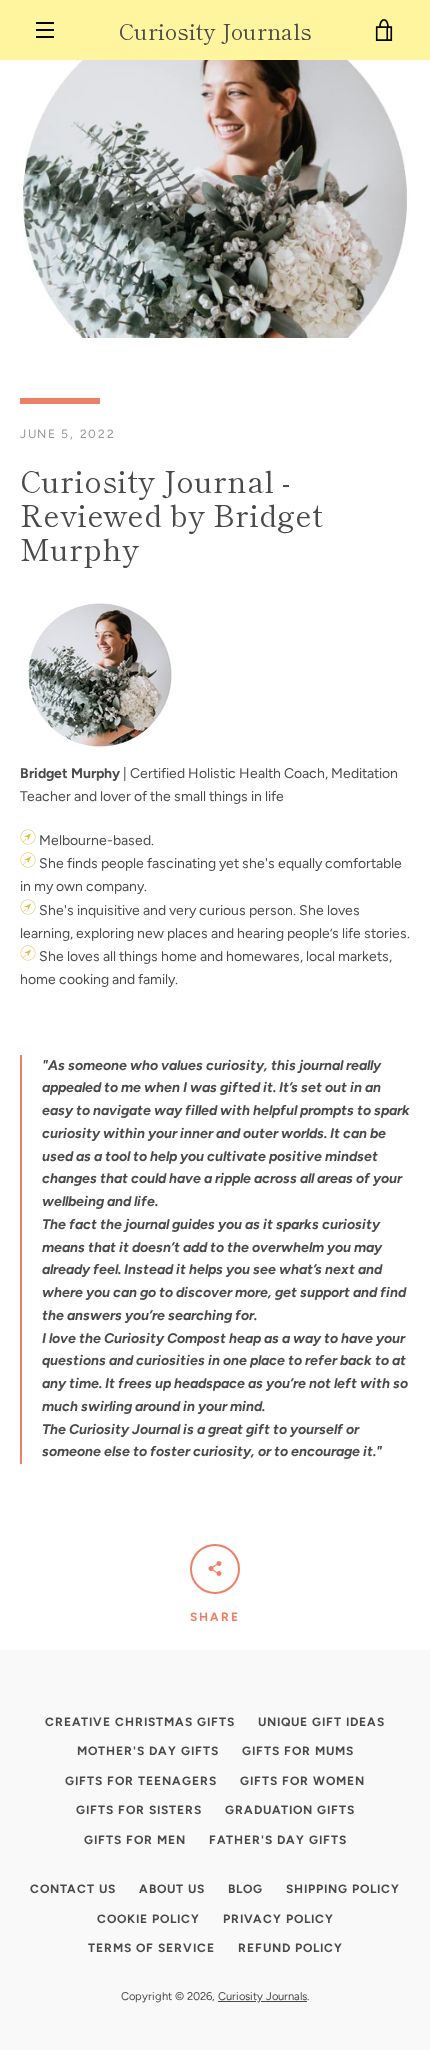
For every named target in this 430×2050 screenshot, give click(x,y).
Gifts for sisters (139, 1810)
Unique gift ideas (321, 1722)
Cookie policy (148, 1919)
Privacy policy (278, 1919)
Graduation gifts (290, 1810)
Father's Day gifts (278, 1840)
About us (172, 1889)
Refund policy (290, 1948)
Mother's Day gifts (148, 1751)
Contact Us (73, 1889)
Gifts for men (135, 1840)
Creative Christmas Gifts (140, 1722)
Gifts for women (302, 1781)
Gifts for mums (298, 1751)
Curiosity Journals (215, 30)
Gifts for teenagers (141, 1781)
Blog (245, 1889)
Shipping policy (343, 1889)
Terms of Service (151, 1948)
